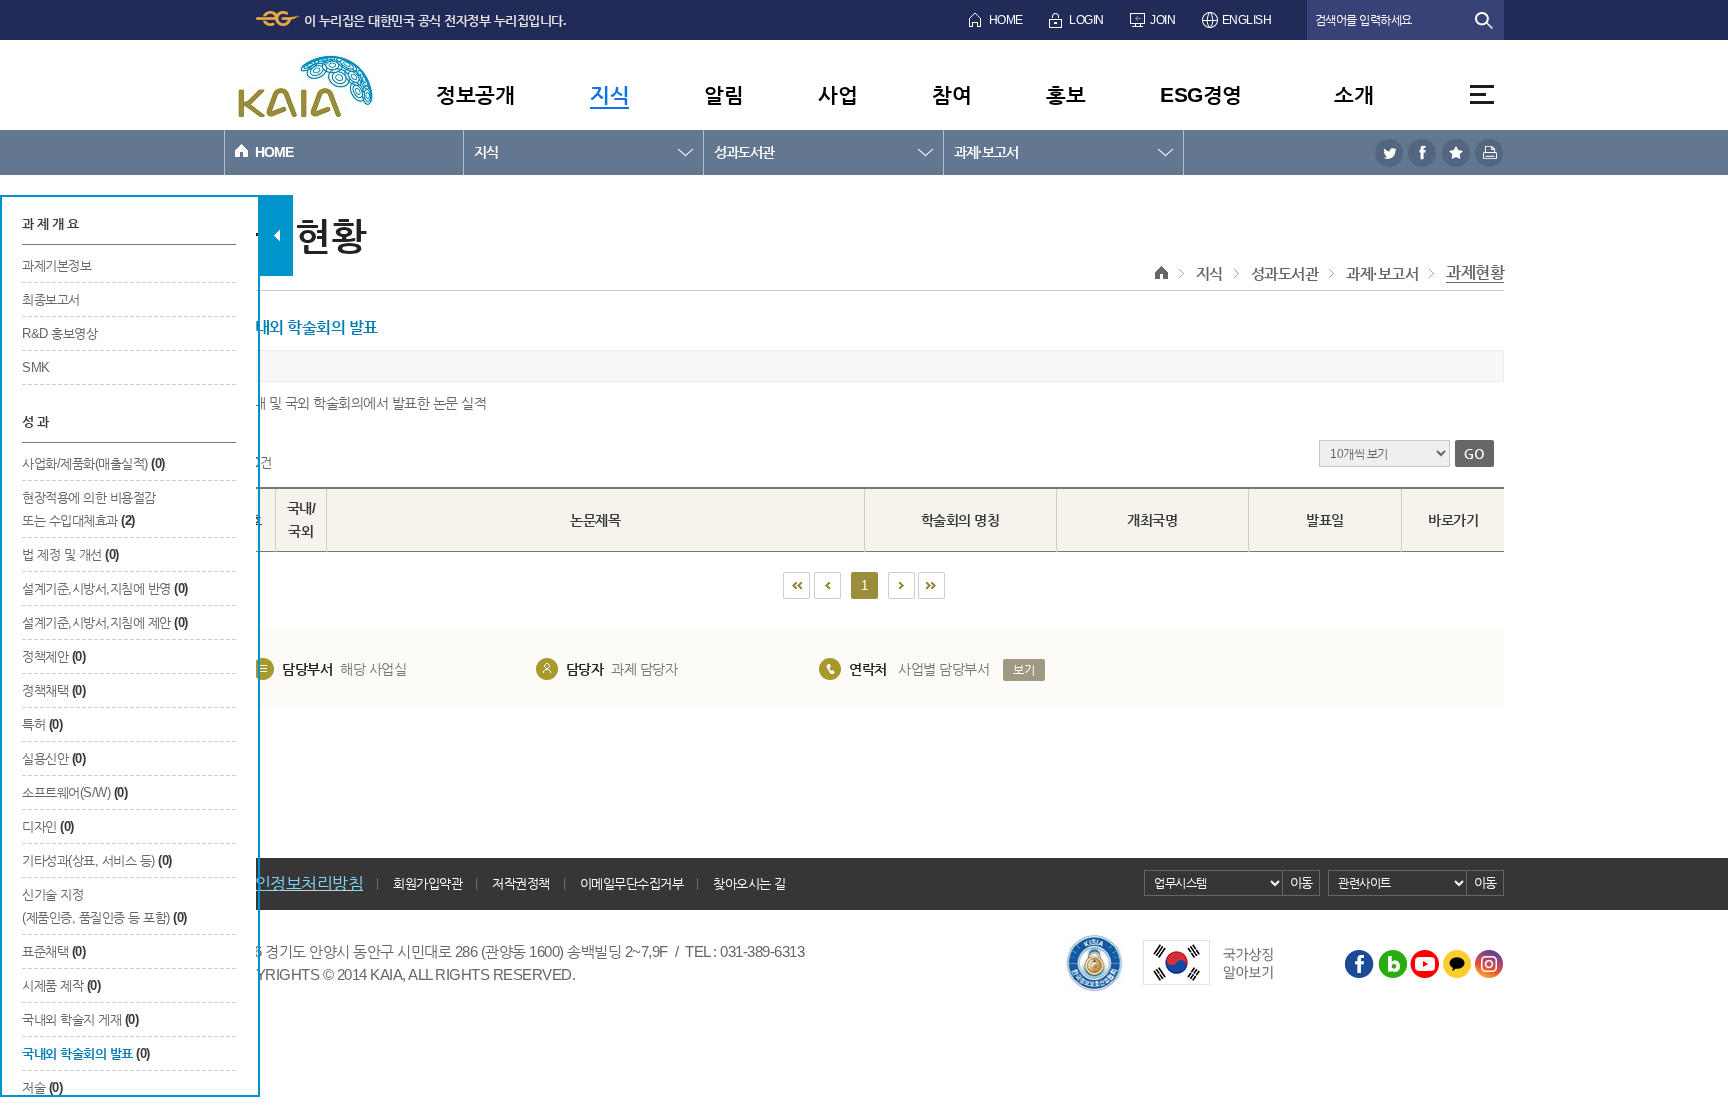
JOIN (1162, 20)
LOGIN (1086, 20)
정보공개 (475, 94)
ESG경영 (1201, 94)
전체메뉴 (1482, 94)
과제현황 (1475, 272)
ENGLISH (1247, 20)
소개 (1353, 94)
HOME (1006, 20)
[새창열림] (1389, 152)
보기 (1023, 670)
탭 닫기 (276, 235)
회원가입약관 (427, 883)
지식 (609, 94)
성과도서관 (744, 152)
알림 (723, 94)
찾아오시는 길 (749, 883)
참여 (951, 94)
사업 (837, 94)
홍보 (1065, 94)
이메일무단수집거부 (632, 883)
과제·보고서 (986, 152)
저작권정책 (521, 883)
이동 (1301, 882)
